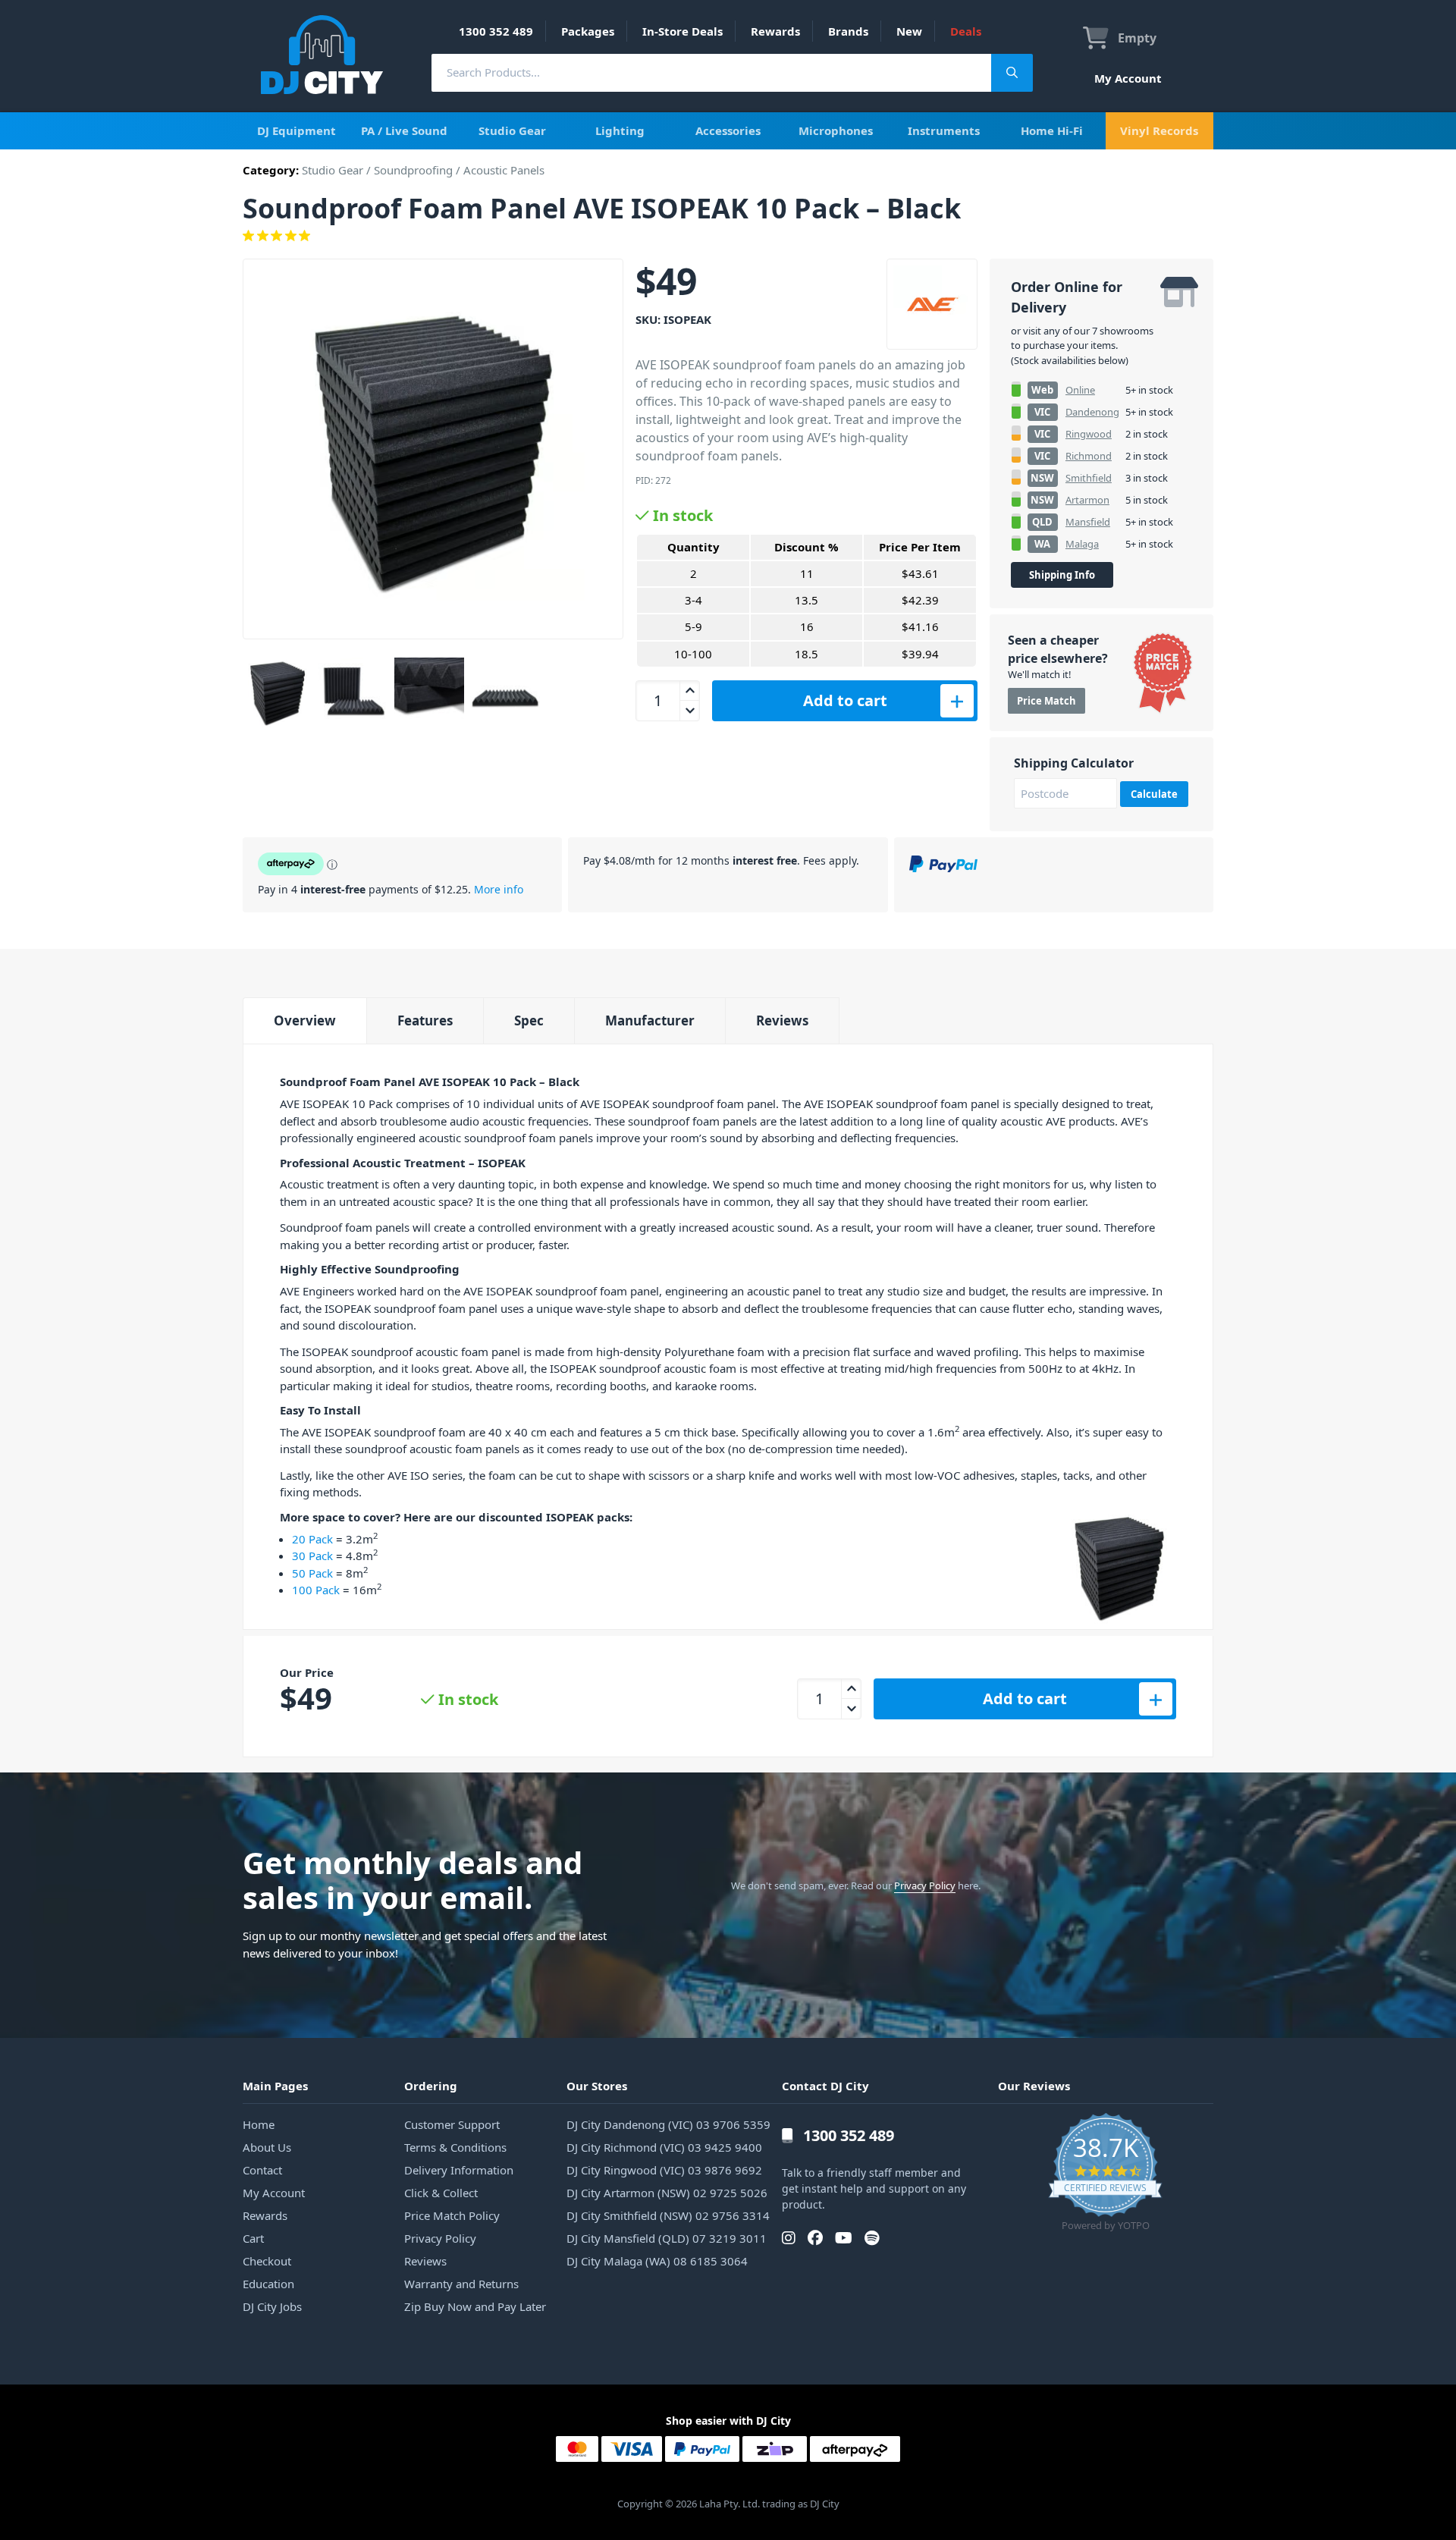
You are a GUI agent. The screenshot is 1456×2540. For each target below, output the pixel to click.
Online (1080, 390)
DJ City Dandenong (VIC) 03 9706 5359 (668, 2124)
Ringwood (1089, 434)
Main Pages (275, 2086)
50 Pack (312, 1573)
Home (259, 2124)
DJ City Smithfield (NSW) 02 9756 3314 (668, 2215)
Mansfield (1088, 522)
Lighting (620, 130)
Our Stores (597, 2086)
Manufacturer (650, 1020)
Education (268, 2284)
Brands (848, 31)
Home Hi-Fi (1052, 130)
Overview (305, 1020)
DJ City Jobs (272, 2306)
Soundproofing (413, 170)
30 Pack (312, 1556)
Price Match (1046, 701)
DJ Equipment (297, 130)
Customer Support (452, 2124)
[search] (711, 72)
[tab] (304, 1020)
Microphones (836, 130)
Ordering (431, 2086)
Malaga (1082, 544)
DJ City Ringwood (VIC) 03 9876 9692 (664, 2170)
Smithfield (1089, 478)
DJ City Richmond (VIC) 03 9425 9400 (664, 2147)
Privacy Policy (925, 1885)
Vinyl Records (1159, 130)
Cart (253, 2238)
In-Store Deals (682, 31)
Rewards (775, 31)
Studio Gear (512, 130)
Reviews (782, 1020)
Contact (262, 2170)
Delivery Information (459, 2170)
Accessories (728, 130)
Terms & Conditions (455, 2147)
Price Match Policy (452, 2215)
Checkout (267, 2261)
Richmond (1089, 456)
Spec (529, 1020)
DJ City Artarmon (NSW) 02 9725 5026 (667, 2193)
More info (499, 889)
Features (425, 1020)
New (909, 31)
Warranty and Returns (461, 2284)
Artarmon (1087, 500)
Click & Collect (441, 2193)
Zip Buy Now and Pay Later (475, 2306)
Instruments (944, 130)
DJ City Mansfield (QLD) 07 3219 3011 (667, 2238)
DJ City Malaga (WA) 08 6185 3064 (657, 2261)
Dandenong (1092, 412)
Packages (588, 31)
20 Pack (312, 1539)
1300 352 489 (496, 31)
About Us (267, 2147)
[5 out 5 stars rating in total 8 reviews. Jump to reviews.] (728, 236)
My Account (1128, 78)
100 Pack (316, 1590)
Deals (966, 31)
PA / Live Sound (404, 130)
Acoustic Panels (504, 170)
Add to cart (845, 700)
